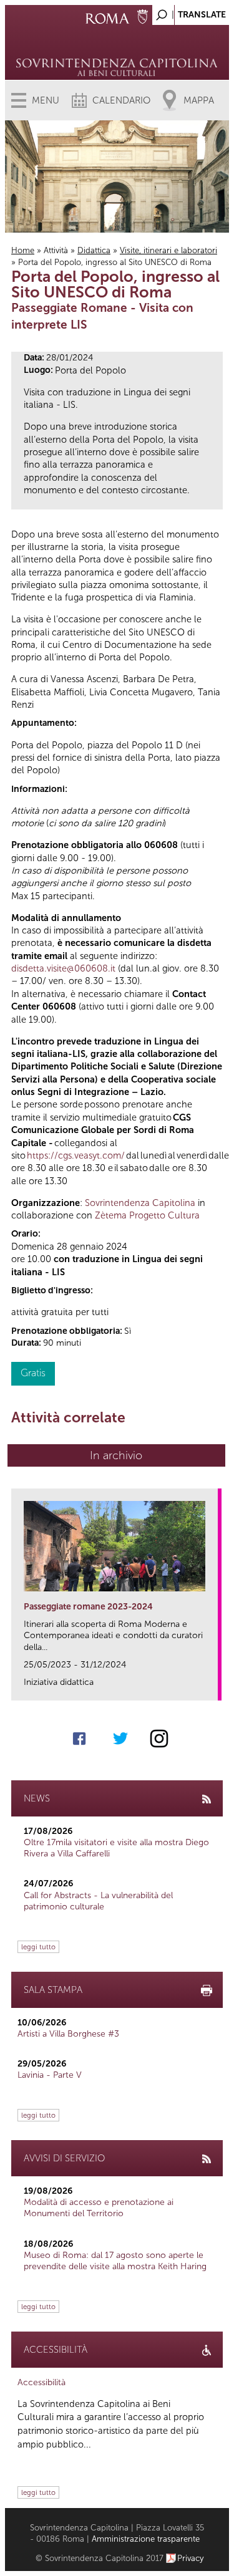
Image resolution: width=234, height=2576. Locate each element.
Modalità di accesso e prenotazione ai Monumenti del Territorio (99, 2208)
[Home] (117, 50)
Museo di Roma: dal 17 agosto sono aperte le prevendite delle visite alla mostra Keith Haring (115, 2261)
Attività (56, 250)
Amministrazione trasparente (146, 2539)
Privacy (191, 2558)
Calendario (121, 100)
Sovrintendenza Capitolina (140, 1203)
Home (23, 250)
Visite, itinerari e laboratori (168, 250)
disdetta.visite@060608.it (63, 968)
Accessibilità (41, 2382)
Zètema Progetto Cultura (147, 1215)
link (212, 1687)
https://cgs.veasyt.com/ (76, 1155)
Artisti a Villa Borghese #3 (68, 2034)
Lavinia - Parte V (50, 2075)
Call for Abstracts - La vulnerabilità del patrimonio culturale (98, 1901)
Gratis (33, 1373)
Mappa (199, 100)
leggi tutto (38, 1947)
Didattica (94, 250)
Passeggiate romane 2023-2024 (88, 1607)
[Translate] (188, 12)
